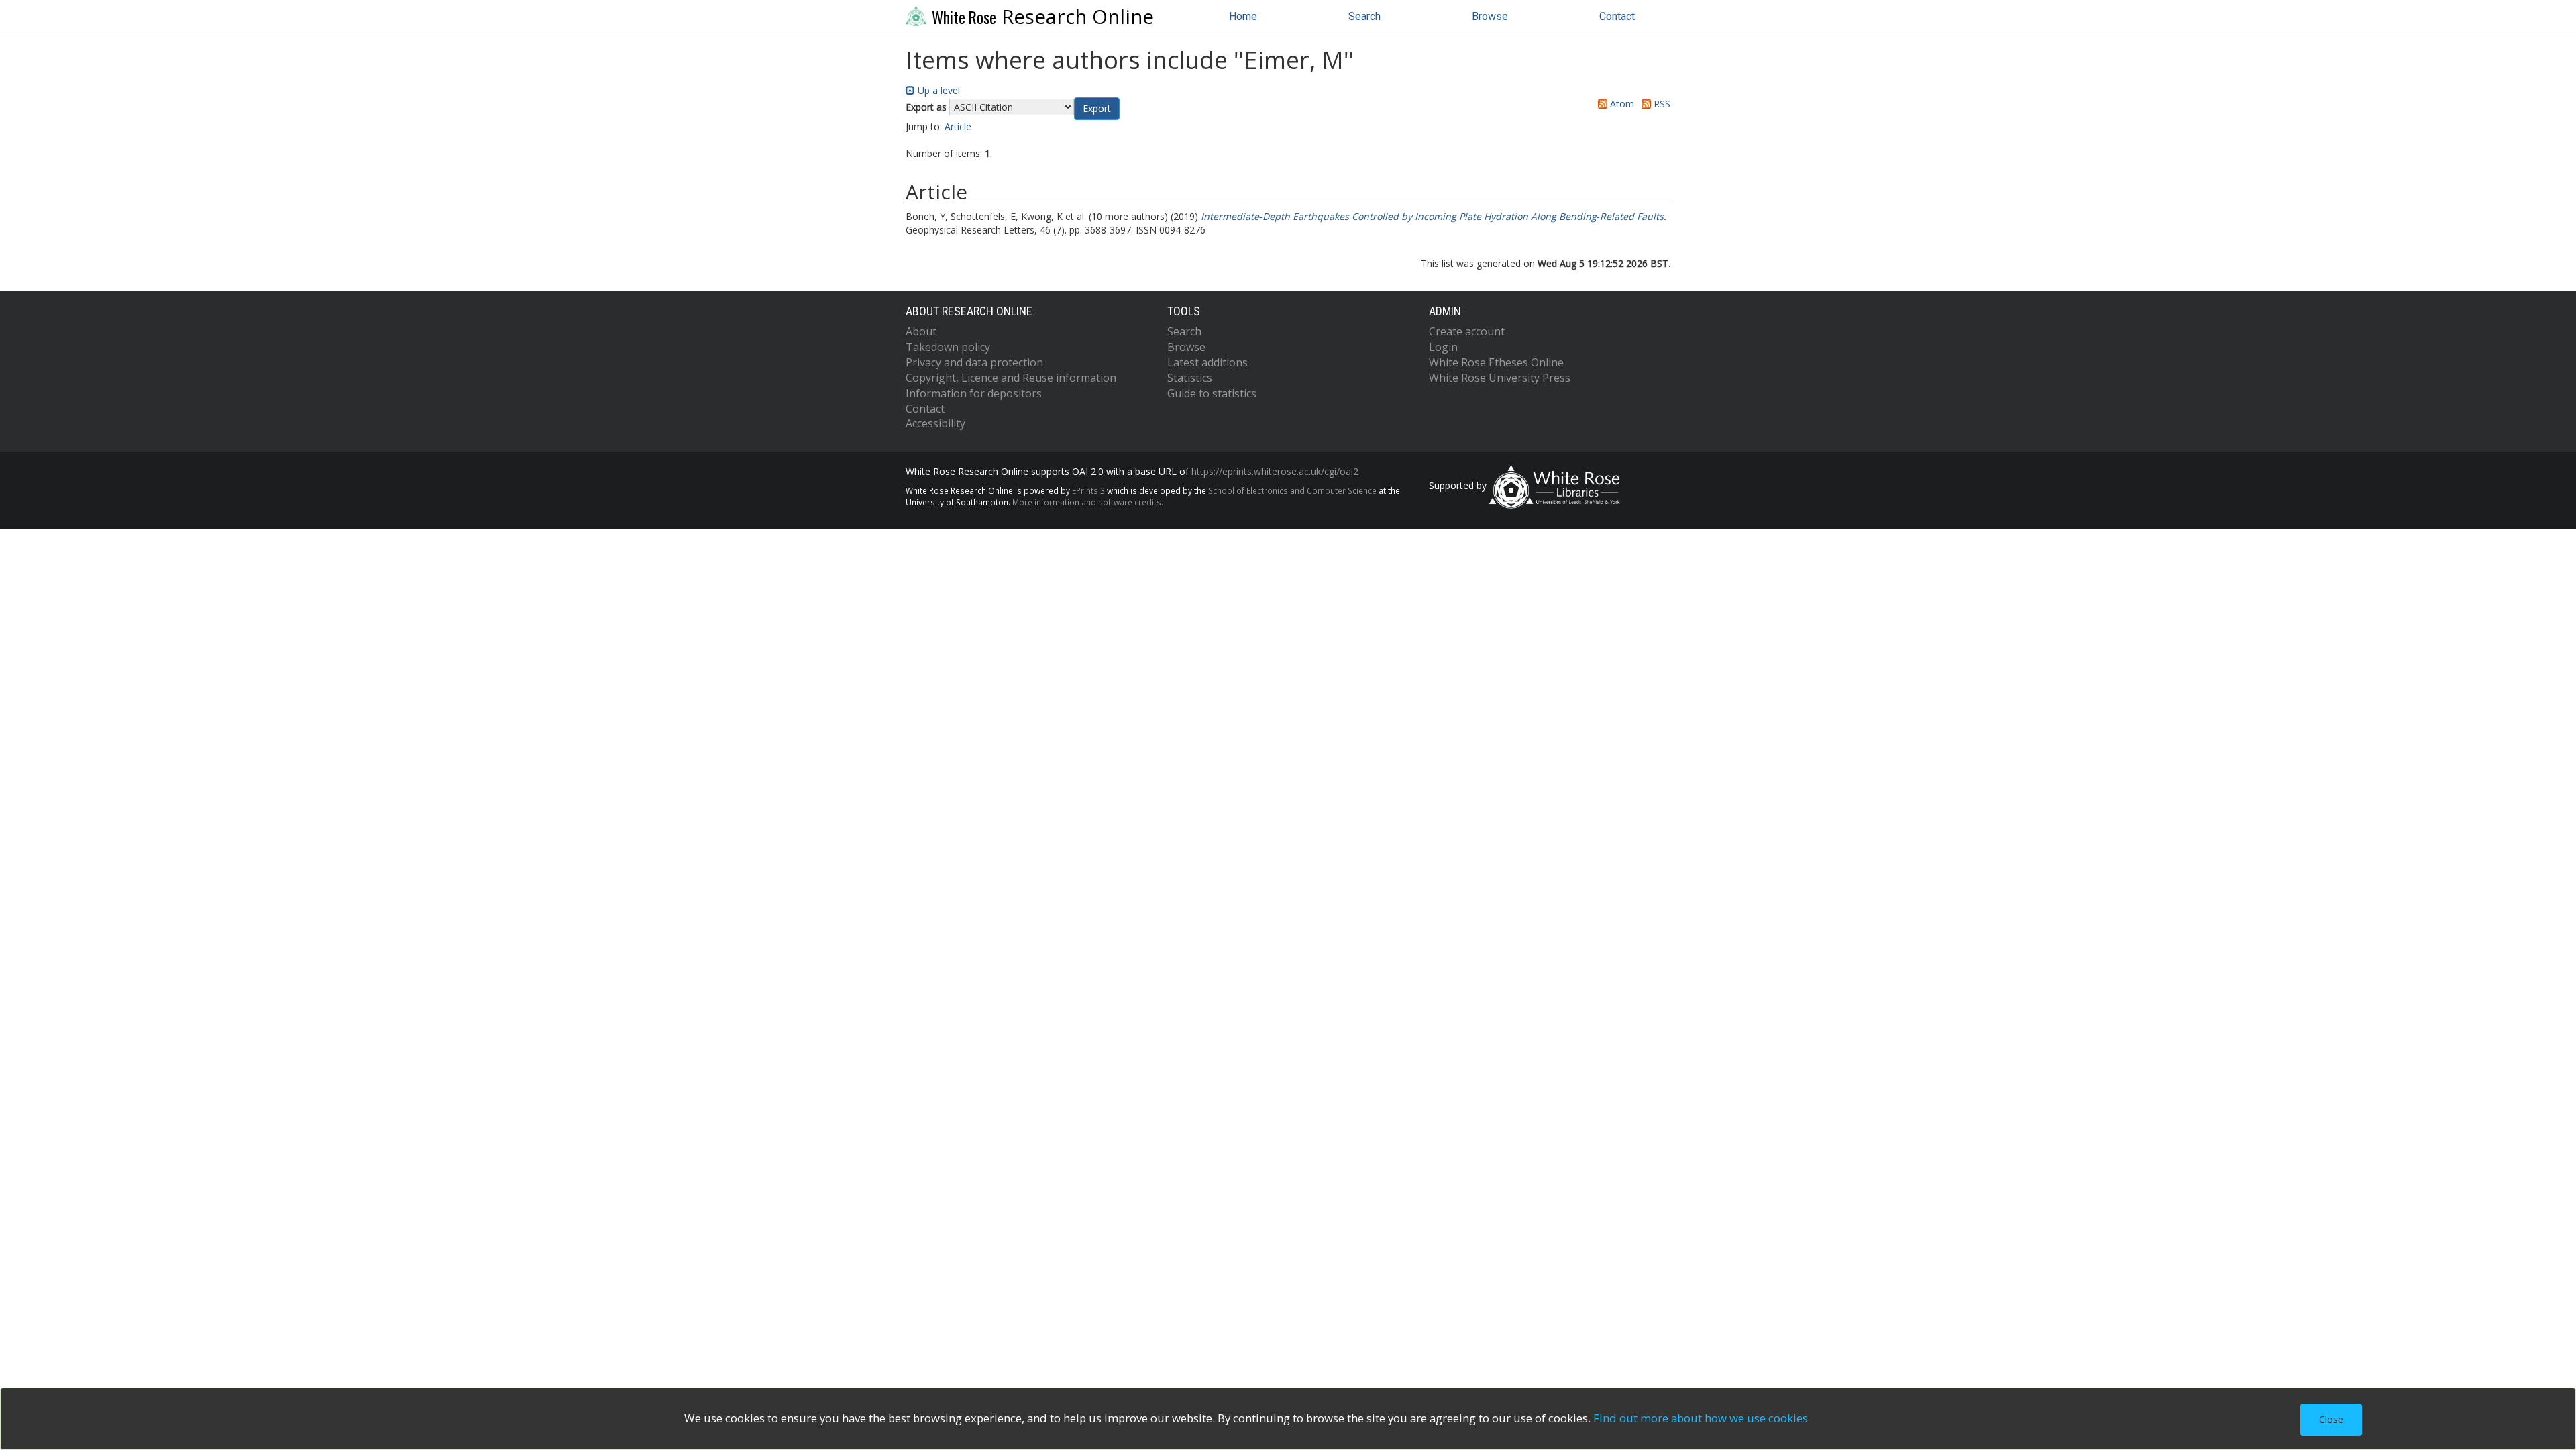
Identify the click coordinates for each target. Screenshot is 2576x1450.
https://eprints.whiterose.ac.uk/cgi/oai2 (1275, 471)
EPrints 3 (1088, 490)
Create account (1467, 331)
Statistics (1190, 378)
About (921, 331)
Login (1443, 347)
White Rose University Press (1500, 378)
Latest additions (1207, 362)
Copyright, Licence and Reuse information (1011, 378)
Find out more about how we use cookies (1701, 1418)
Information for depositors (974, 393)
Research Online (1043, 17)
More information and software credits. (1088, 502)
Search (1364, 16)
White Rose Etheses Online (1496, 362)
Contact (1617, 16)
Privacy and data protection (974, 362)
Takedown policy (948, 347)
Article (958, 126)
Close (2331, 1419)
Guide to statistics (1212, 393)
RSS (1661, 104)
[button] (1097, 109)
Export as (926, 107)
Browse (1490, 16)
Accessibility (935, 423)
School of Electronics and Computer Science (1292, 490)
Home (1243, 16)
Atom (1621, 104)
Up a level (937, 90)
